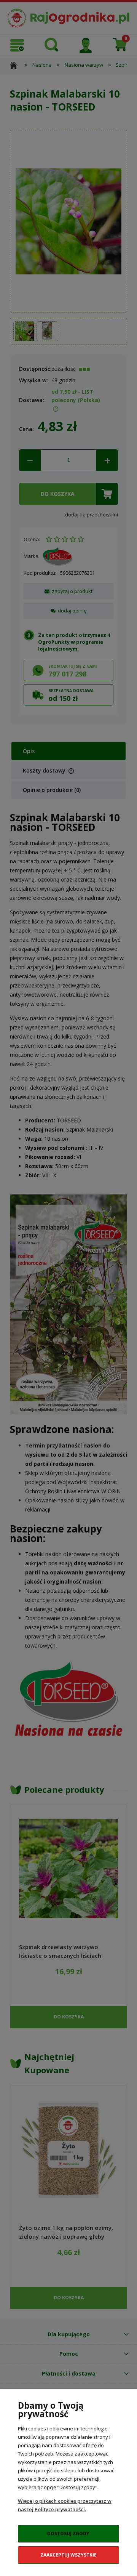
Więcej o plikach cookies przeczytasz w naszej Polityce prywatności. (65, 2505)
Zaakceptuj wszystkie (68, 2555)
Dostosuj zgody (68, 2534)
